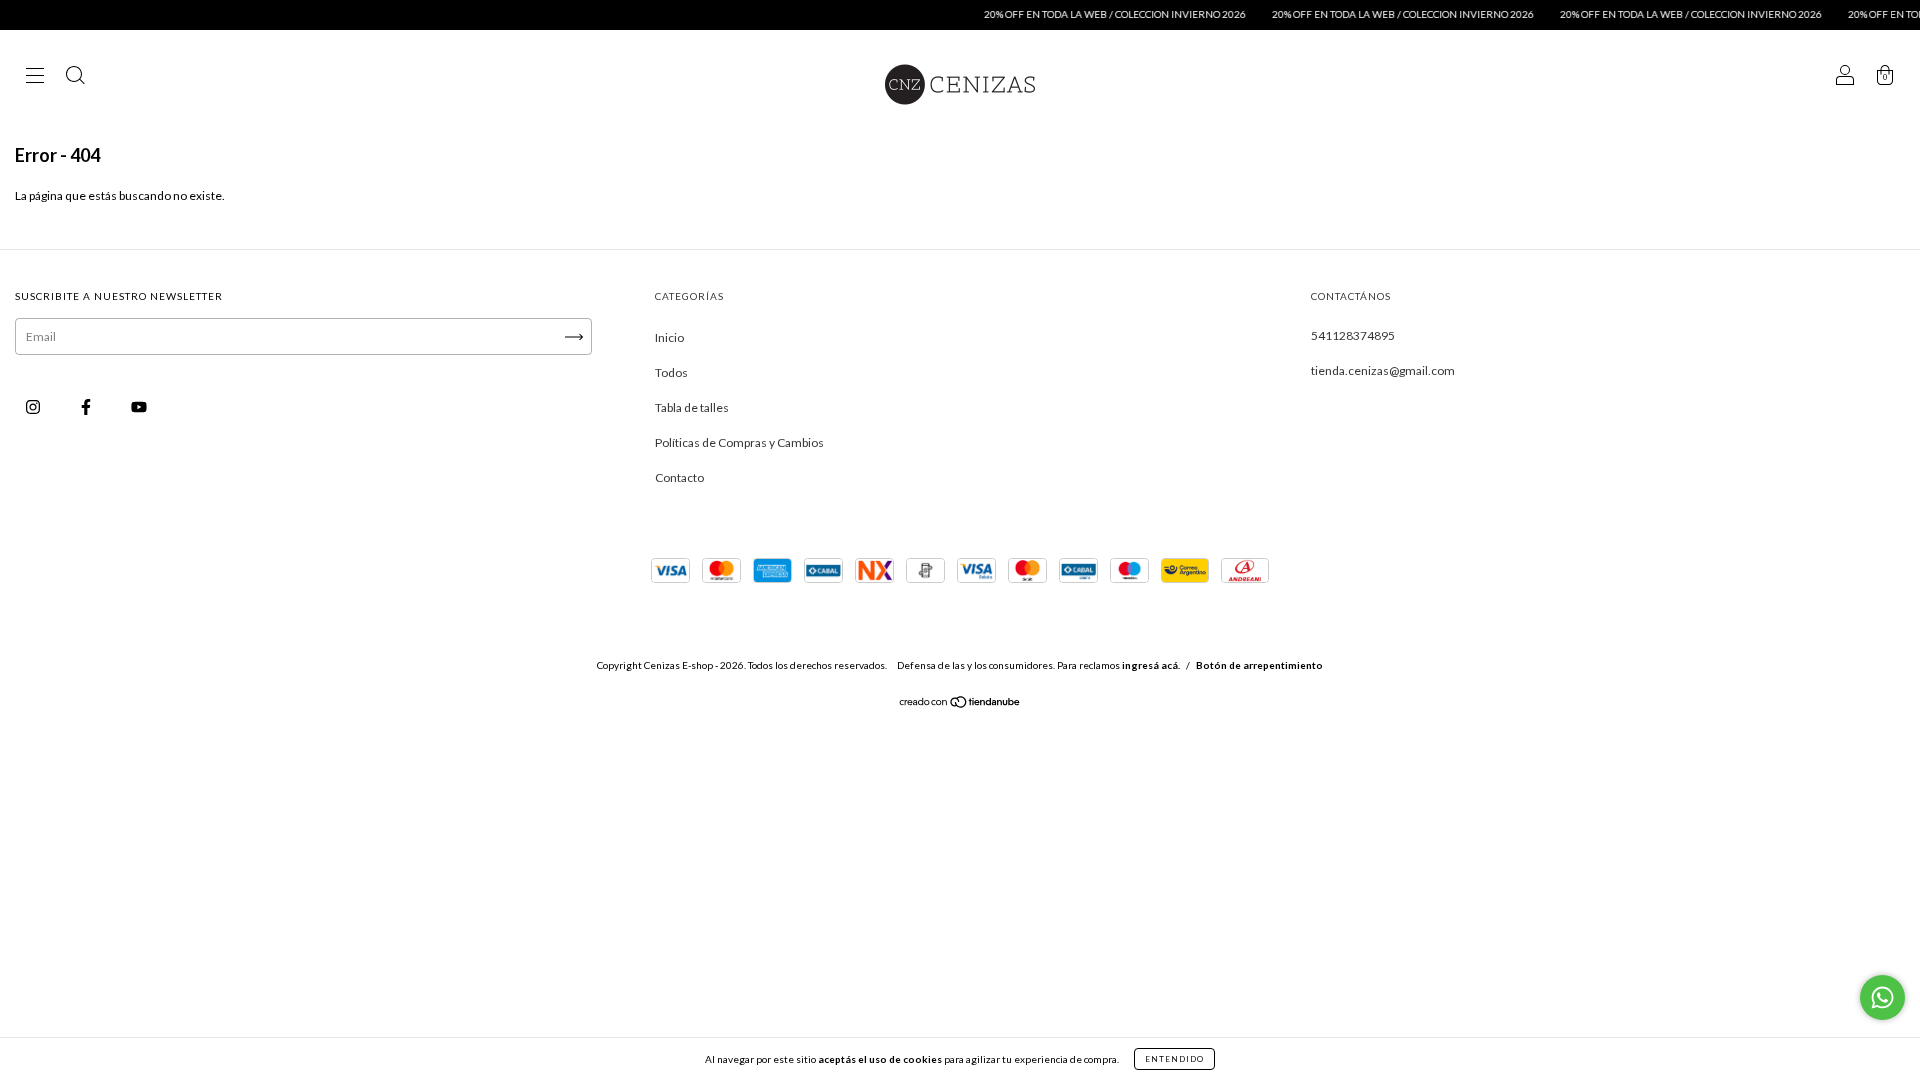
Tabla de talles (692, 407)
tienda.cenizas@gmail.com (1383, 370)
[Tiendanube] (960, 704)
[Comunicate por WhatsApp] (1882, 997)
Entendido (1174, 1059)
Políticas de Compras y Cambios (739, 442)
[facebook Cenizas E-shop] (87, 406)
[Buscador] (75, 77)
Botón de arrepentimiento (1259, 665)
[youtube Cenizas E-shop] (139, 406)
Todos (671, 372)
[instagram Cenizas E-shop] (34, 406)
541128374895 (1353, 335)
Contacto (679, 477)
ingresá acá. (1151, 665)
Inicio (669, 337)
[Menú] (35, 77)
